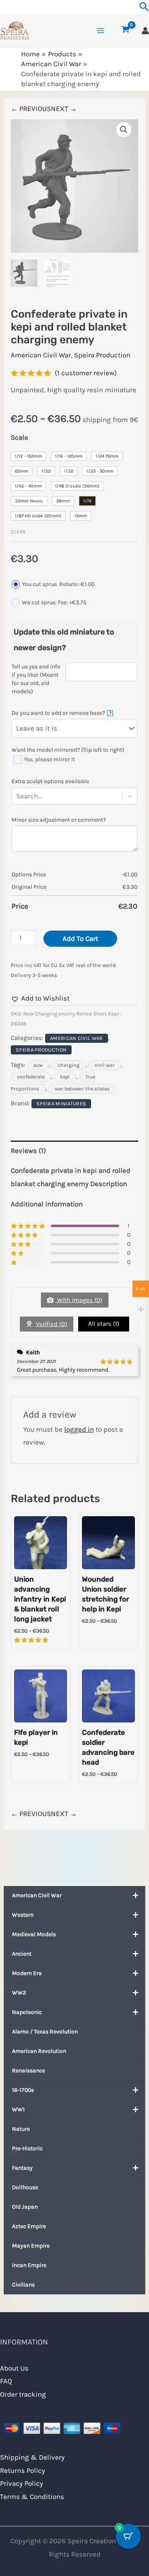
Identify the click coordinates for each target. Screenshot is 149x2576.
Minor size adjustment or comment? (59, 820)
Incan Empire (29, 2265)
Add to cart (80, 938)
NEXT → (64, 109)
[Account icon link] (145, 31)
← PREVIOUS (31, 109)
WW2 (19, 1993)
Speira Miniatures (61, 1104)
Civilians (23, 2285)
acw (38, 1065)
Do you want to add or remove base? (61, 713)
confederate (31, 1077)
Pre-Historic (27, 2148)
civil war (105, 1065)
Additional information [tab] (47, 1204)
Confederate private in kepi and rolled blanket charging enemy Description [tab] (71, 1177)
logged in (79, 1429)
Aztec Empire (29, 2226)
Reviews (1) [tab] (28, 1151)
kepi (65, 1077)
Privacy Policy (22, 2483)
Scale (19, 437)
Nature (21, 2129)
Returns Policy (23, 2470)
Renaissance (29, 2071)
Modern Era (27, 1973)
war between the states (82, 1089)
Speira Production (102, 355)
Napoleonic (27, 2012)
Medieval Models (34, 1934)
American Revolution (39, 2051)
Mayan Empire (31, 2246)
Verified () (51, 1324)
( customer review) (86, 373)
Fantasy (22, 2168)
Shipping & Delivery (32, 2457)
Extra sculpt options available (50, 781)
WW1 (18, 2109)
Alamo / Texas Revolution (45, 2032)
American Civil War (37, 1895)
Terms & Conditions (32, 2496)
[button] (124, 130)
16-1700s (23, 2090)
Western (23, 1915)
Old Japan (25, 2207)
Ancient (22, 1954)
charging (69, 1065)
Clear (18, 532)
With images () (79, 1300)
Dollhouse (25, 2187)
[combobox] (43, 796)
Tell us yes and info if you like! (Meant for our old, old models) (36, 679)
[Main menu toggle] (101, 31)
